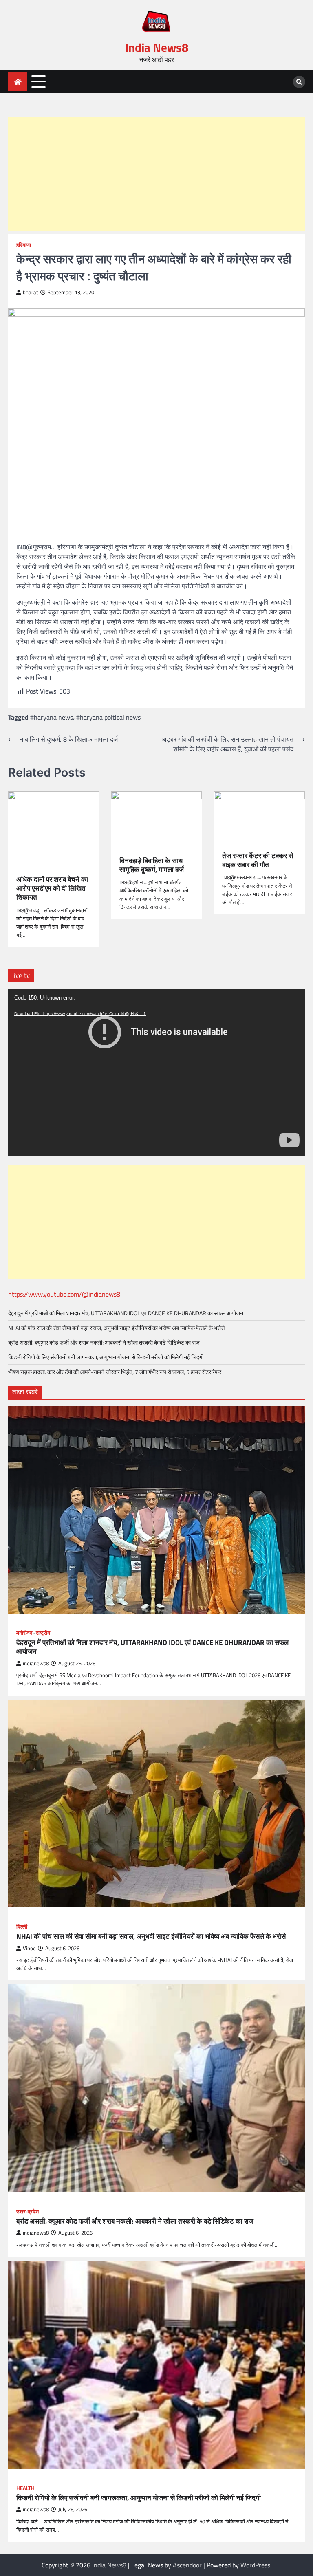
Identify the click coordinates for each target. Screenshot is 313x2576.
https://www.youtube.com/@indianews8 (64, 1294)
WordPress (255, 2565)
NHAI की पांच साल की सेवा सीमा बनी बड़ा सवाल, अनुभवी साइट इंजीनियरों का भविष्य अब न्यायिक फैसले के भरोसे (116, 1328)
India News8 (157, 47)
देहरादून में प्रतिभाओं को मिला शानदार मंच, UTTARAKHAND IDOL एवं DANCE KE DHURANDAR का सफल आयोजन (126, 1313)
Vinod (29, 1948)
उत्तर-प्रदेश (28, 2212)
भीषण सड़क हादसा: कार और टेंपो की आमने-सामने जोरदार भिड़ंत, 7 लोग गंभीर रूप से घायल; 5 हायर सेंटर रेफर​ (115, 1372)
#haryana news (52, 717)
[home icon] (18, 82)
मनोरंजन (24, 1633)
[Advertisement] (156, 174)
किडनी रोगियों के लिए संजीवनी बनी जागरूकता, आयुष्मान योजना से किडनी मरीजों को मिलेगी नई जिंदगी (106, 1357)
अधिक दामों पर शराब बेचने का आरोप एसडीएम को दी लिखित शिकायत (52, 888)
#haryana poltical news (108, 717)
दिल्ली (22, 1927)
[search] (299, 82)
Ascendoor (187, 2565)
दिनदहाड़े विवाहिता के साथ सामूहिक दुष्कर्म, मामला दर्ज (152, 865)
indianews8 (36, 1663)
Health (25, 2488)
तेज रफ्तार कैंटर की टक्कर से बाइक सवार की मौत (258, 860)
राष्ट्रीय (43, 1633)
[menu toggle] (39, 81)
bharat (31, 292)
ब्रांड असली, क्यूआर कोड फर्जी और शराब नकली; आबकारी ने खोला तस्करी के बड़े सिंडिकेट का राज (104, 1342)
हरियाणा (24, 245)
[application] (156, 1072)
